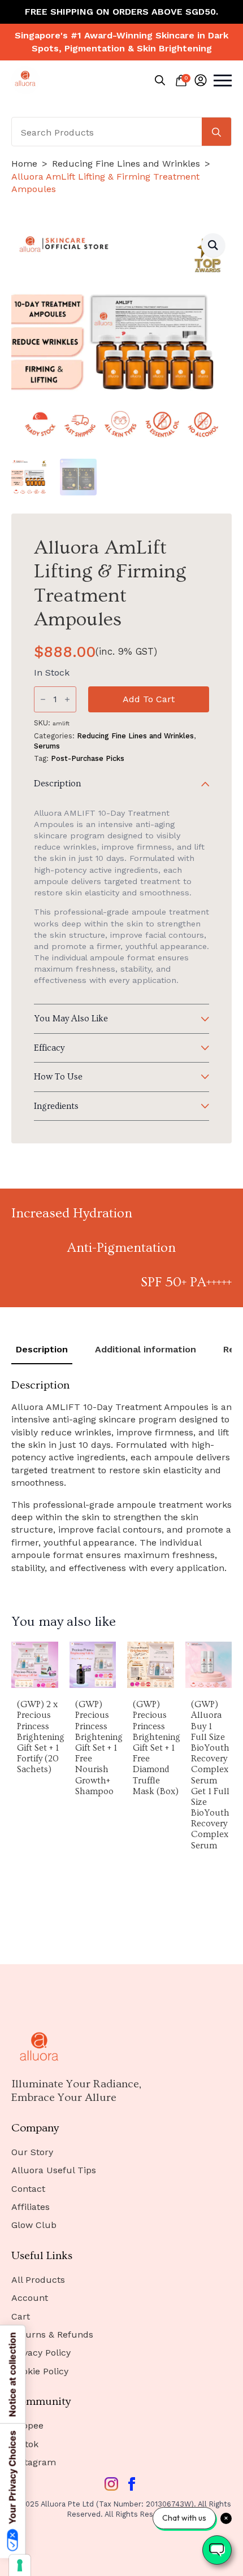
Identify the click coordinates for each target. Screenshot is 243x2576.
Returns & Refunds (52, 2334)
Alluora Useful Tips (54, 2170)
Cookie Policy (40, 2371)
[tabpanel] (121, 1476)
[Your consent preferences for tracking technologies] (20, 2565)
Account (30, 2298)
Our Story (32, 2152)
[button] (213, 245)
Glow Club (34, 2225)
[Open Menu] (223, 80)
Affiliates (31, 2207)
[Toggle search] (160, 80)
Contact (28, 2189)
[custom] (111, 2484)
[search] (216, 132)
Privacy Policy (41, 2353)
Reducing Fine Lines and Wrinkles (126, 164)
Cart (21, 2316)
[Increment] (67, 699)
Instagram (34, 2462)
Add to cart (149, 699)
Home (24, 164)
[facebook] (132, 2484)
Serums (47, 746)
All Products (38, 2280)
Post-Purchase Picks (88, 758)
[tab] (42, 1350)
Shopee (27, 2425)
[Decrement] (43, 699)
